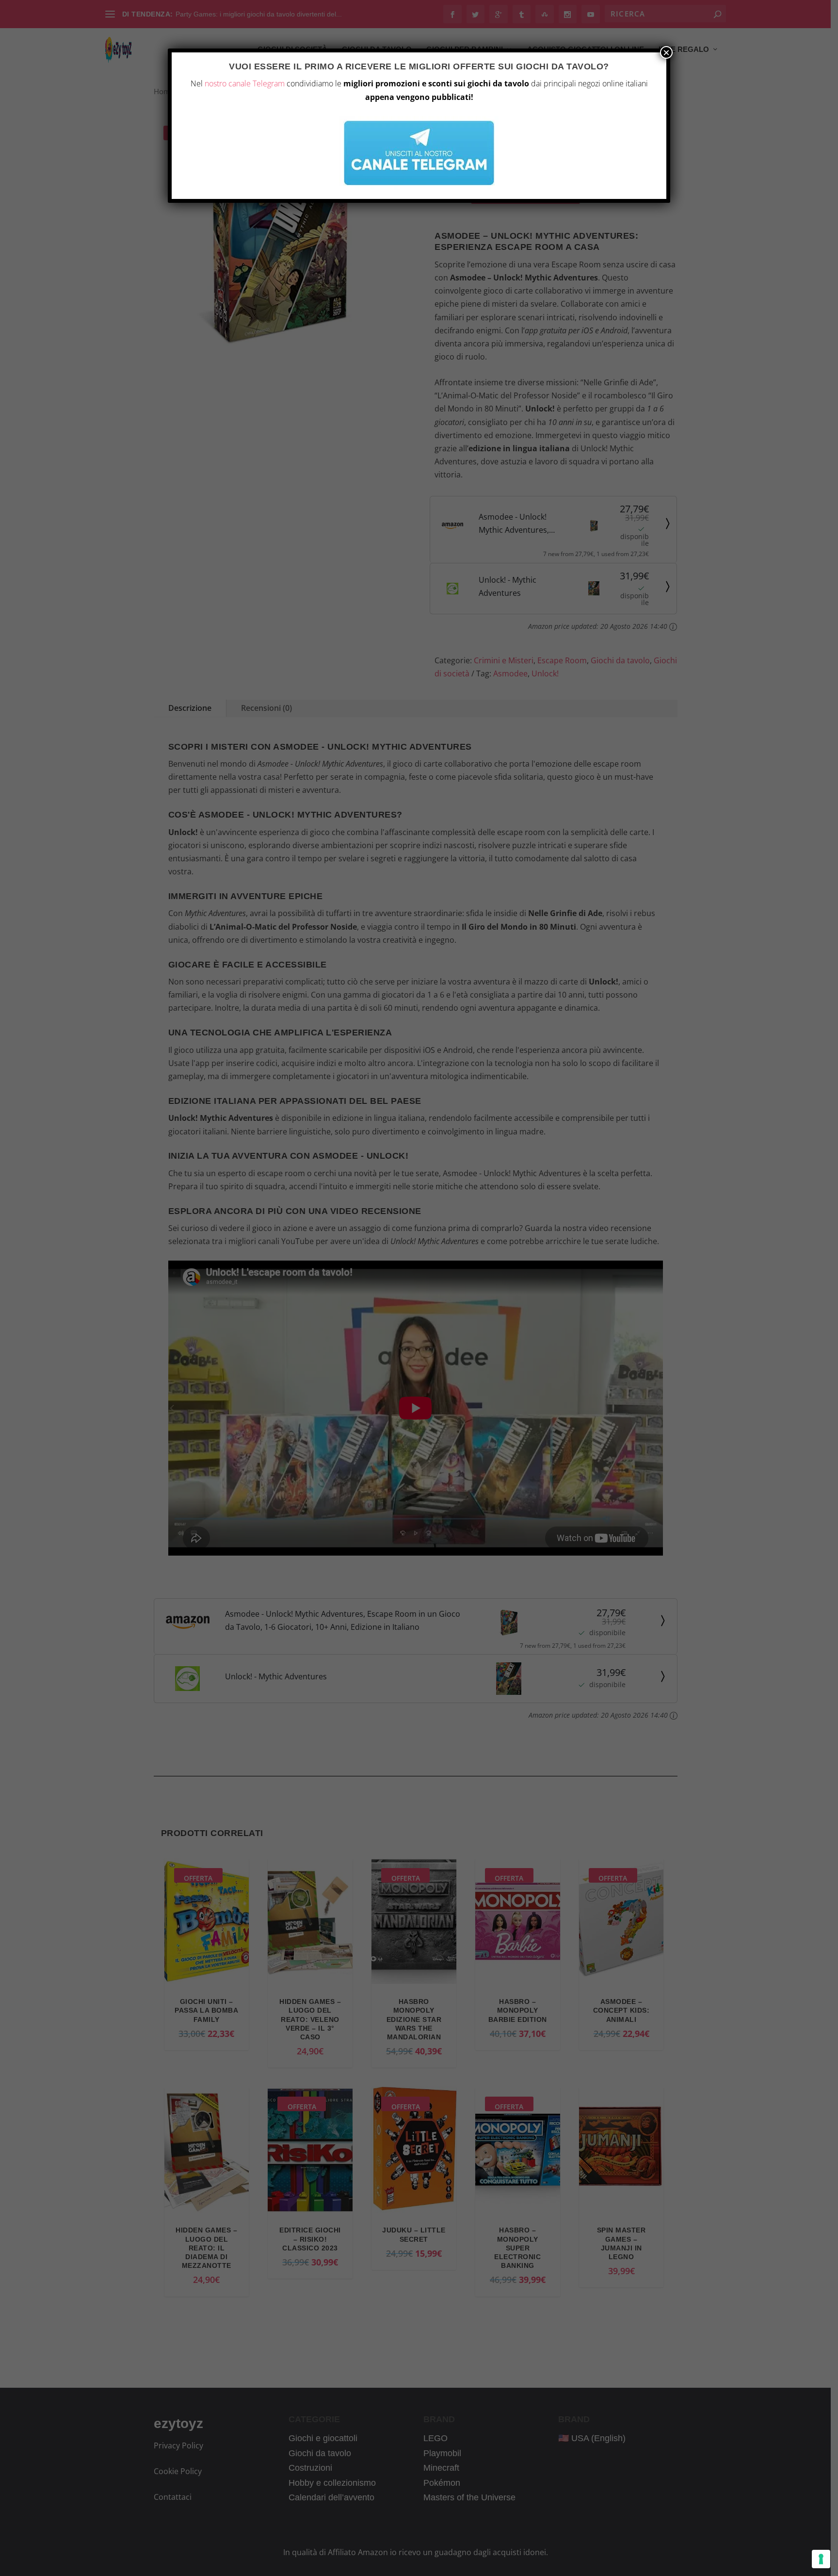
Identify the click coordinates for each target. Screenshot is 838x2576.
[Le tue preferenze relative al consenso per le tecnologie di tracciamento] (821, 2559)
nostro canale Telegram (245, 83)
